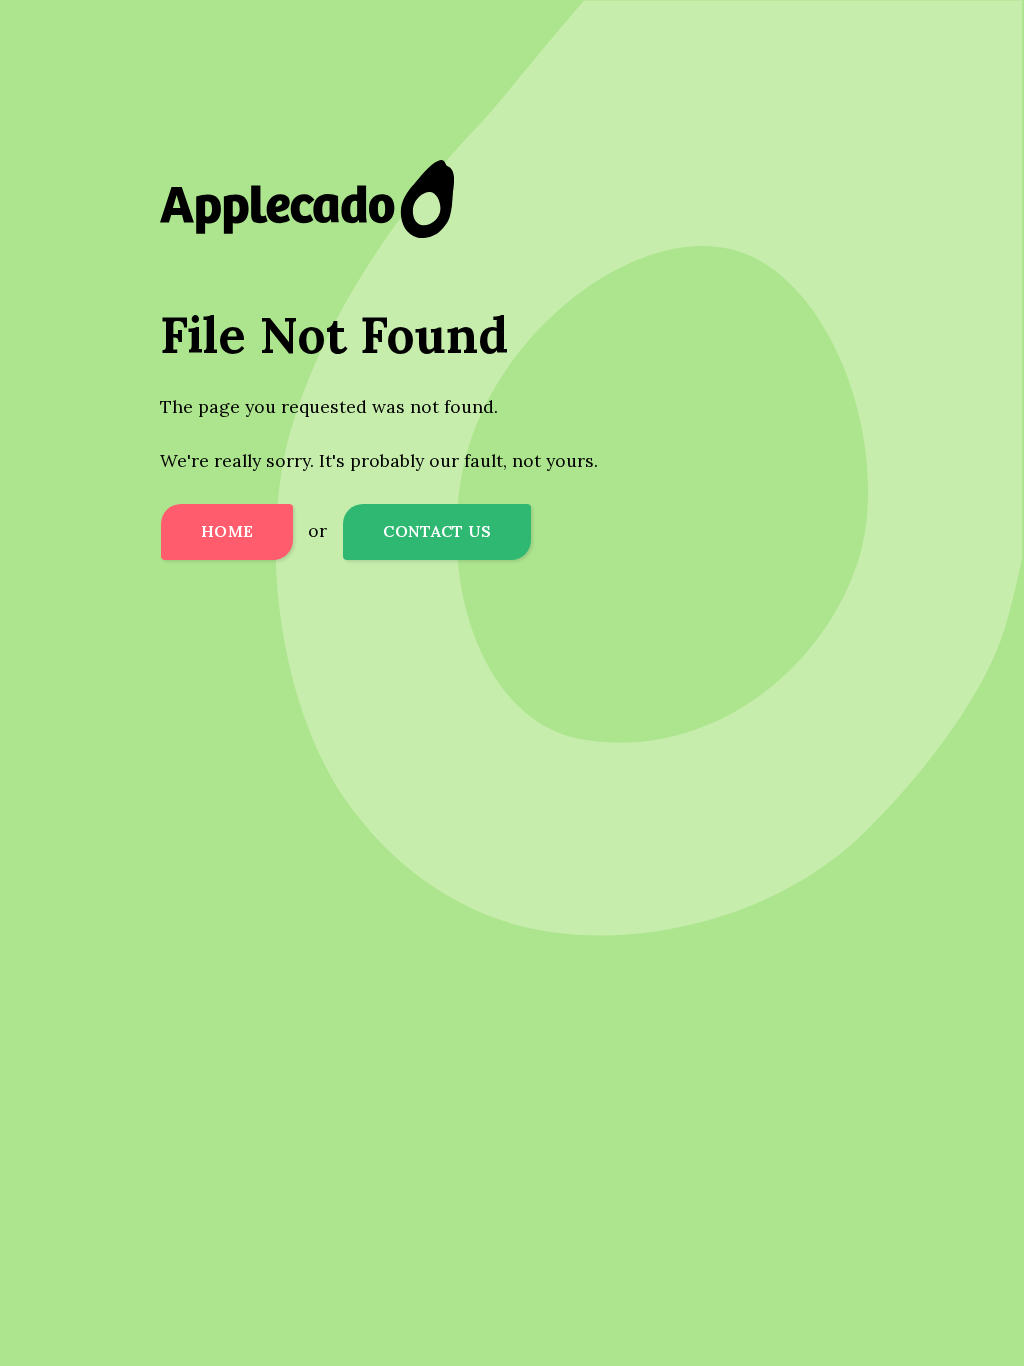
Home (227, 531)
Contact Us (437, 531)
